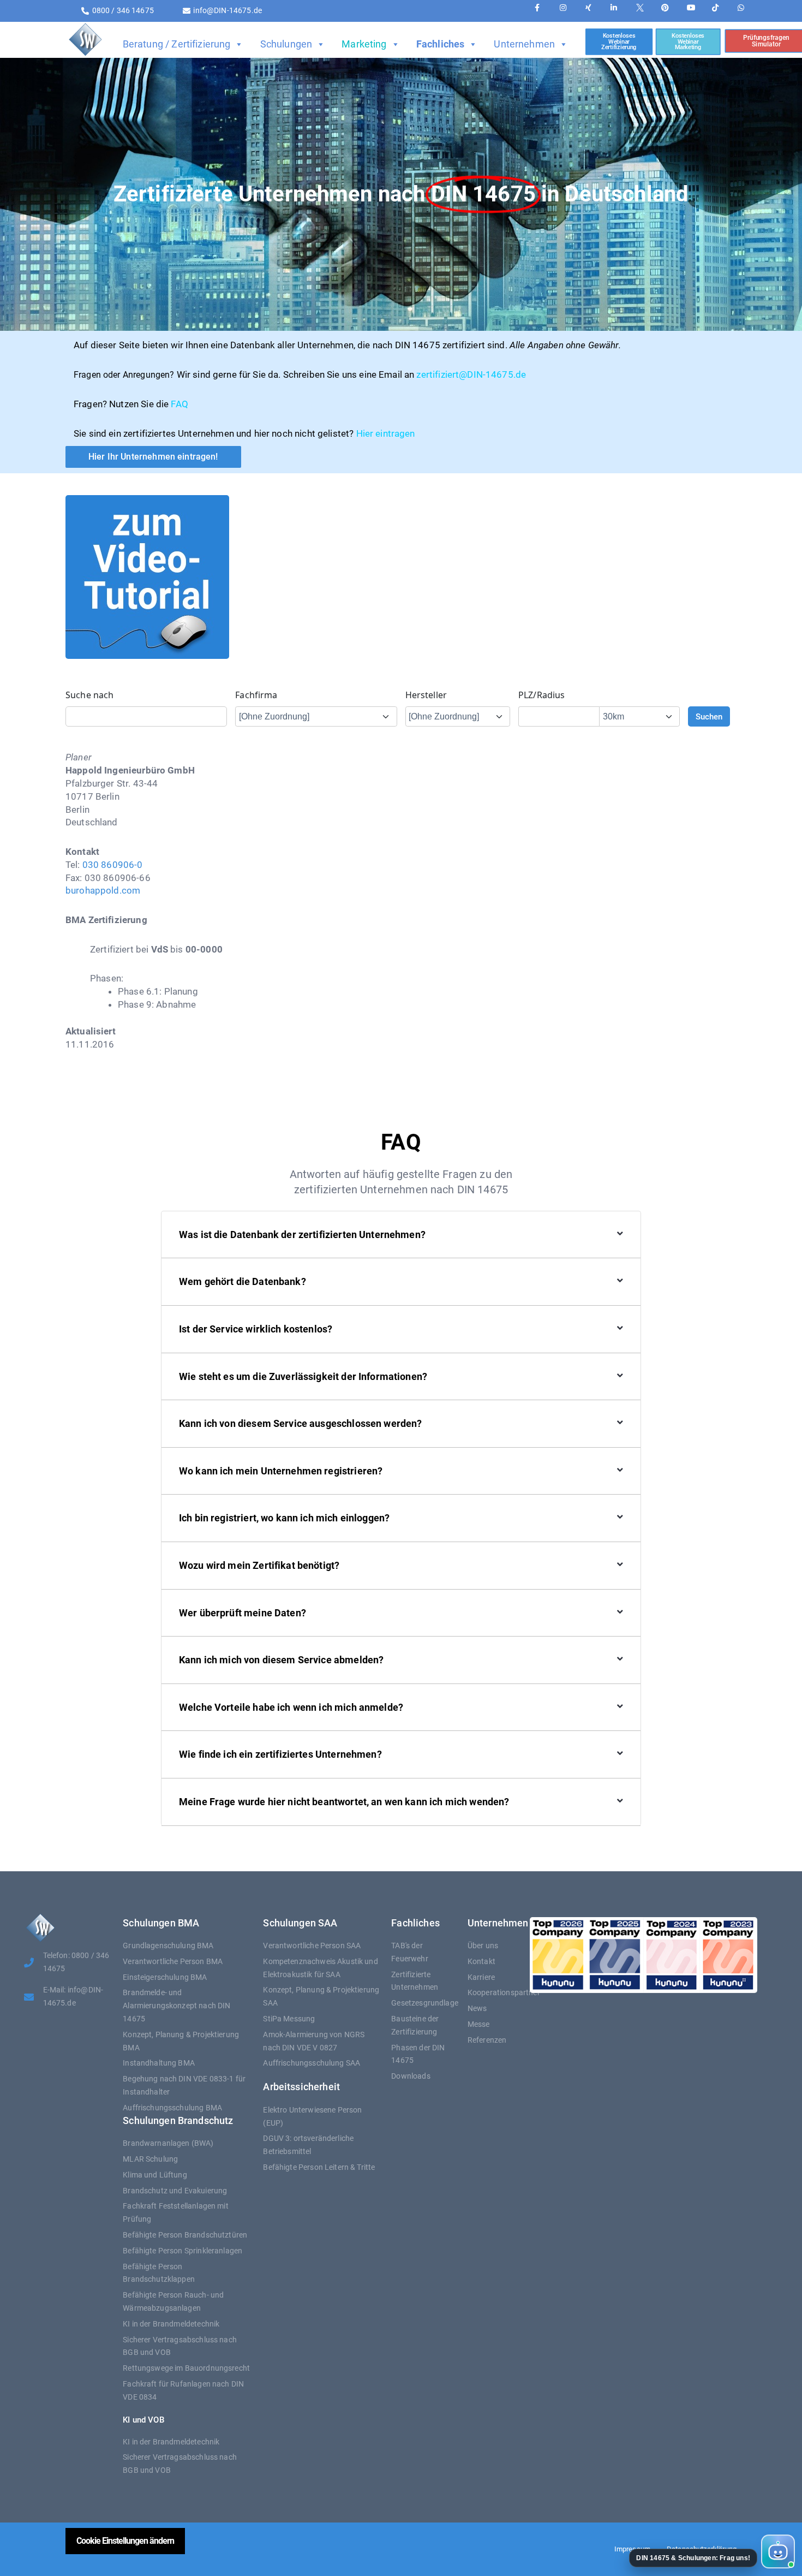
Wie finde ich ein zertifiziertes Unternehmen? (280, 1754)
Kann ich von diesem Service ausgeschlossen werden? (301, 1423)
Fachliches (441, 44)
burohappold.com (103, 890)
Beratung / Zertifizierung (177, 44)
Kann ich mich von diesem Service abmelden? (281, 1660)
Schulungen (286, 44)
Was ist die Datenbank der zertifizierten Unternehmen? (302, 1235)
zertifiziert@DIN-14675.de (471, 374)
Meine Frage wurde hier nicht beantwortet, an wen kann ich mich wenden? (344, 1802)
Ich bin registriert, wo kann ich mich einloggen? (284, 1518)
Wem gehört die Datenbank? (243, 1281)
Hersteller (426, 695)
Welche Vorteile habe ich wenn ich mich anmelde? (291, 1707)
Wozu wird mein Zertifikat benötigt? (259, 1565)
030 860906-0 (113, 865)
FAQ (179, 404)
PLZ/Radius (542, 695)
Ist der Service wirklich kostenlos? (256, 1329)
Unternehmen (524, 44)
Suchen (709, 717)
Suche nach (90, 695)
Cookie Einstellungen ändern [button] (125, 2541)
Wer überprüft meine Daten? (243, 1613)
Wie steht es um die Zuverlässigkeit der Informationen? (303, 1376)
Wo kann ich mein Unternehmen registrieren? (281, 1471)
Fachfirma (256, 695)
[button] (711, 2552)
